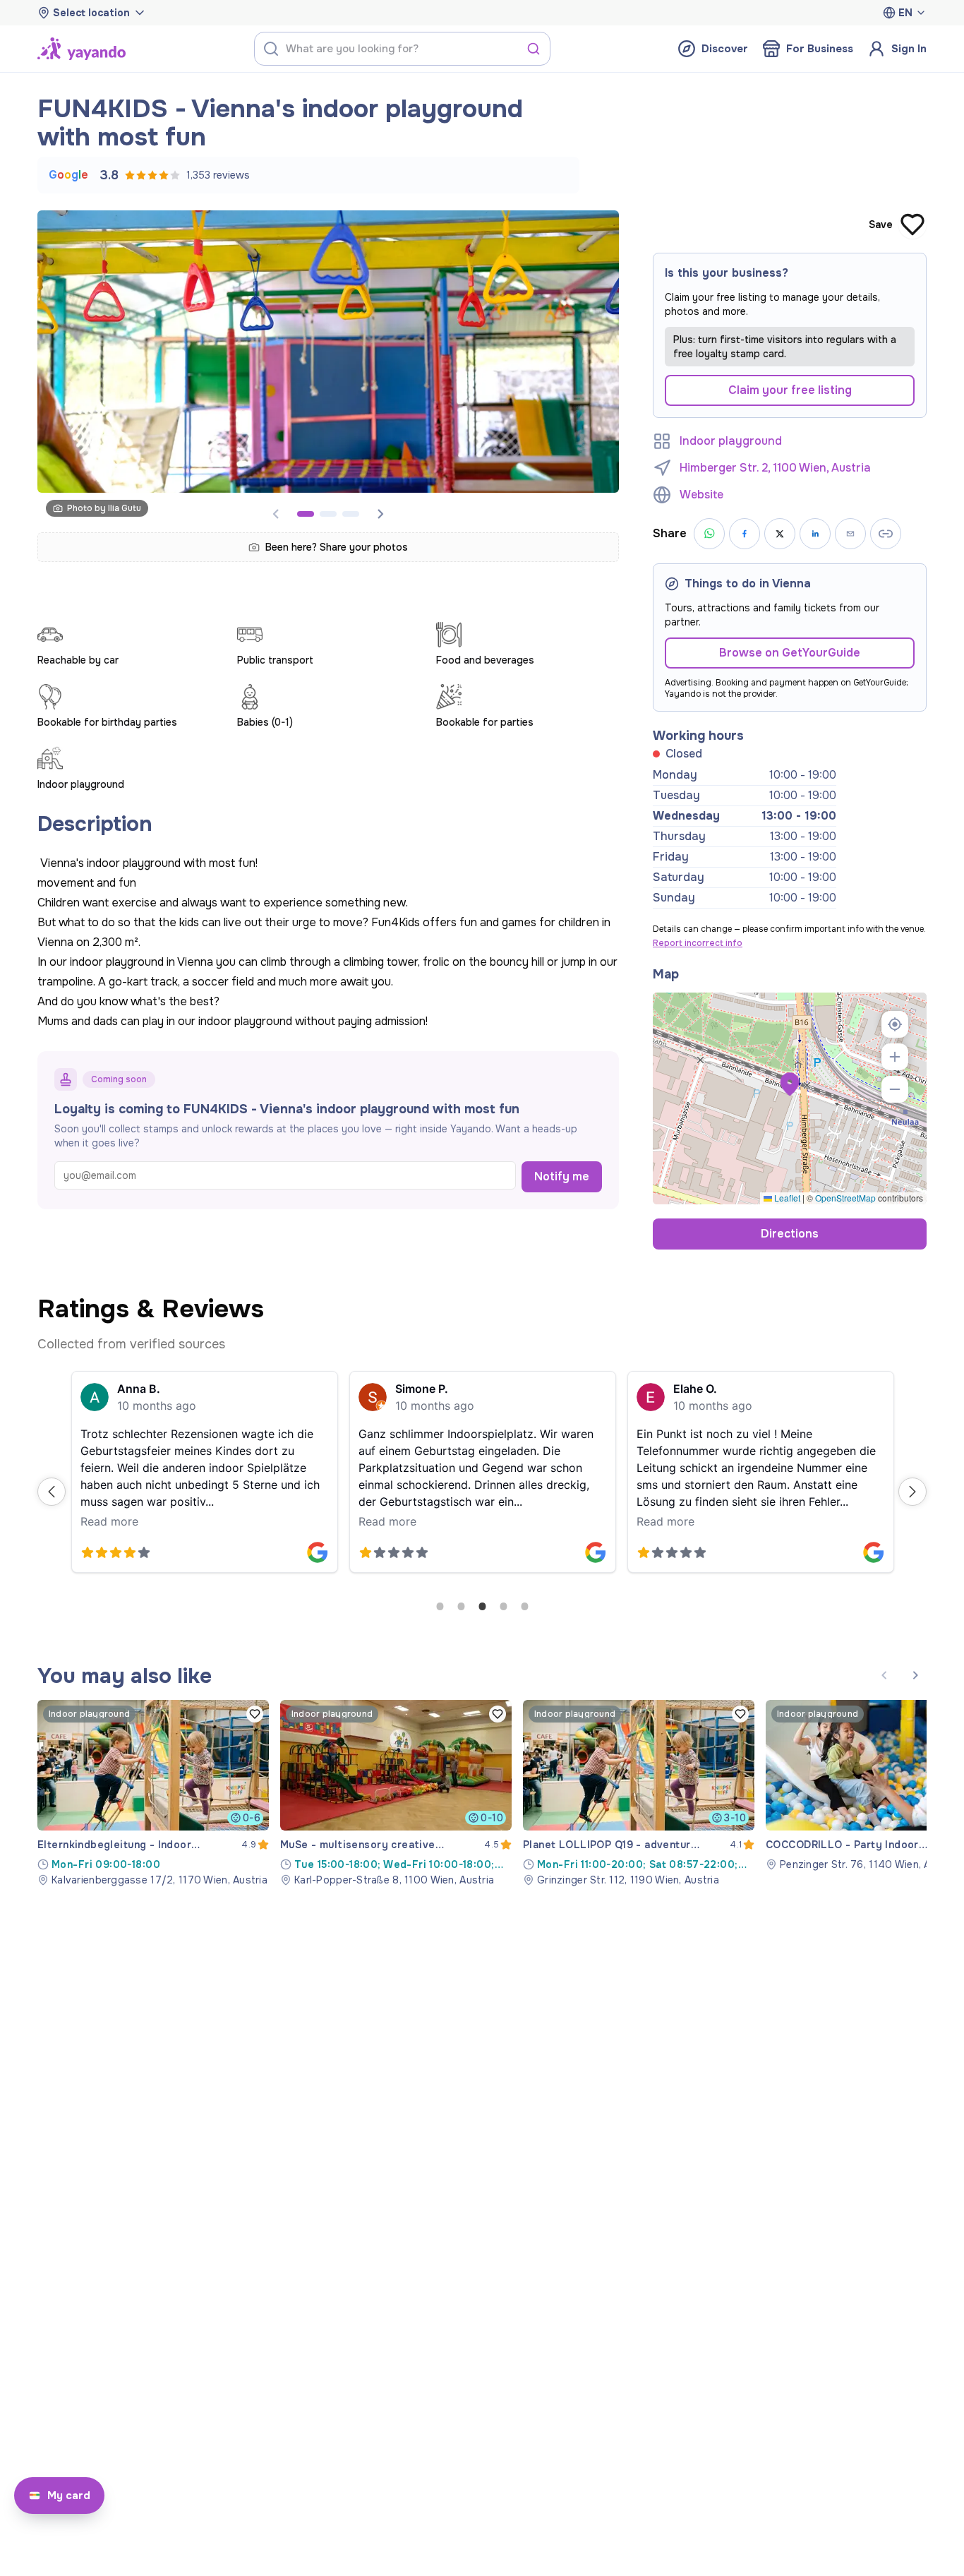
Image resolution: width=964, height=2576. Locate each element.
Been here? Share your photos (337, 547)
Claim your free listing (790, 390)
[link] (153, 1793)
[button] (790, 1084)
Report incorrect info (698, 943)
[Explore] (82, 49)
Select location (91, 13)
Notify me (562, 1176)
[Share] (850, 534)
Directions (790, 1234)
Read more (109, 1521)
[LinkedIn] (815, 534)
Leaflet (786, 1198)
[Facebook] (745, 534)
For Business (820, 49)
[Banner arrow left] (884, 1675)
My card (69, 2496)
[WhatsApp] (709, 534)
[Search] (534, 49)
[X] (780, 534)
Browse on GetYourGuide (790, 653)
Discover (725, 49)
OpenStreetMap (845, 1198)
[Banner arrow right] (380, 514)
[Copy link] (886, 534)
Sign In (909, 49)
